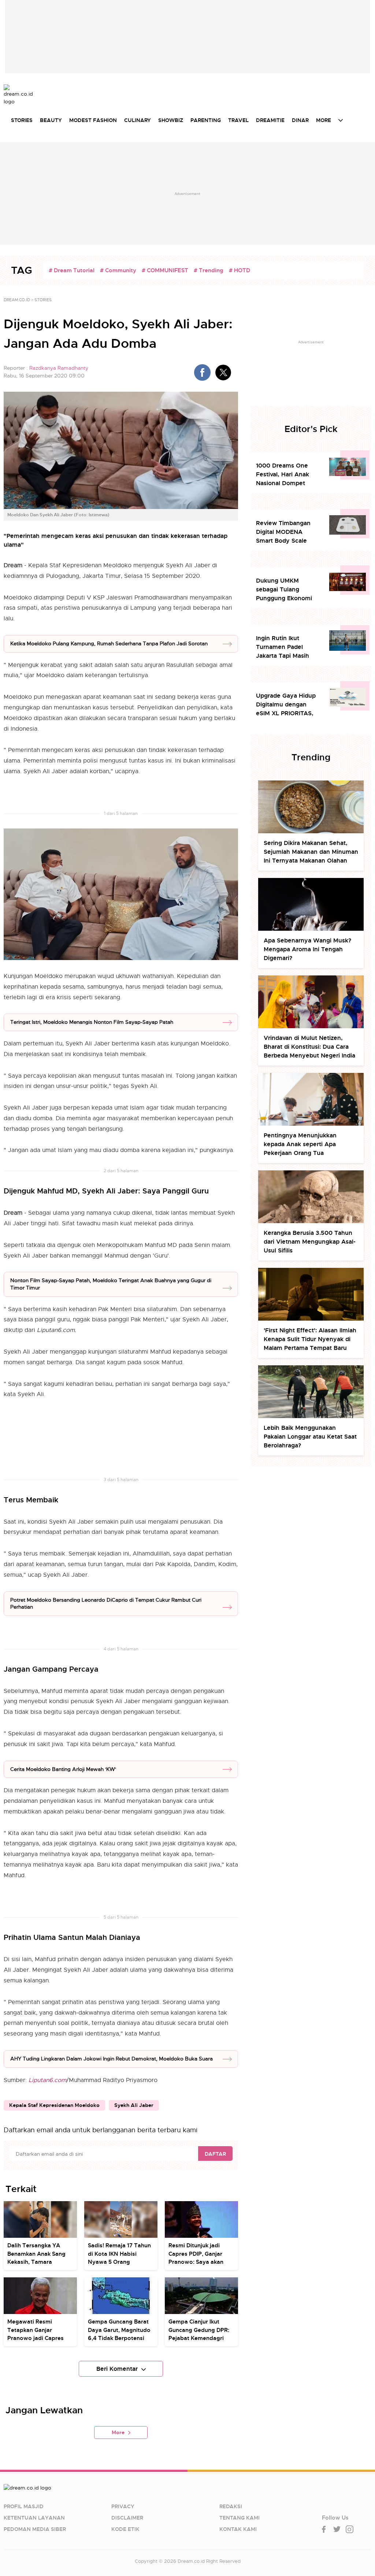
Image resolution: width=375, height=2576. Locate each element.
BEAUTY (51, 120)
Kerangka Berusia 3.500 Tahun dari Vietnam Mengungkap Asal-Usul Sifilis (310, 1242)
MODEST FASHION (93, 120)
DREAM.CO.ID (17, 300)
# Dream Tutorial (72, 270)
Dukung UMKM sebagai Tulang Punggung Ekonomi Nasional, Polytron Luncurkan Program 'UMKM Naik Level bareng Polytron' (284, 590)
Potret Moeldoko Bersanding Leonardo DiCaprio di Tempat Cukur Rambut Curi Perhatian (106, 1603)
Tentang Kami (240, 2518)
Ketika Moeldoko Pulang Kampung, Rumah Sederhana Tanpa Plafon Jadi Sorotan (109, 643)
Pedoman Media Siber (35, 2529)
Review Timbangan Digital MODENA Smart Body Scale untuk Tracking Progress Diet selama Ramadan (286, 532)
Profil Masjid (24, 2506)
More (118, 2432)
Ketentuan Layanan (34, 2518)
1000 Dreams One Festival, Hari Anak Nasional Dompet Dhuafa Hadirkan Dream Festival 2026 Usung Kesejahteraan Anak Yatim (287, 475)
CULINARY (138, 120)
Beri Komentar (117, 2369)
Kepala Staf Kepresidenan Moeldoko (54, 2105)
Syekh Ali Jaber (134, 2105)
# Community (118, 270)
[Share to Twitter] (223, 372)
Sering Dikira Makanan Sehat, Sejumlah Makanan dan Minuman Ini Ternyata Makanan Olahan (311, 852)
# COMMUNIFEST (165, 270)
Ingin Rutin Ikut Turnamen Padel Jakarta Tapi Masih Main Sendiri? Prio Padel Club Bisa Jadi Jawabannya (285, 647)
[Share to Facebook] (202, 372)
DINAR (300, 120)
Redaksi (231, 2506)
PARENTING (206, 120)
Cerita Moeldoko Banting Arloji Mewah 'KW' (63, 1769)
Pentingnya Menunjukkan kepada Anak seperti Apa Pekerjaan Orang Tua (300, 1144)
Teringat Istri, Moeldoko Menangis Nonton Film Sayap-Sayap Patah (92, 1022)
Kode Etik (125, 2529)
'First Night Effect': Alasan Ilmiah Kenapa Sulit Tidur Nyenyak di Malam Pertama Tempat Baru (310, 1339)
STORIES (22, 120)
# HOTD (240, 270)
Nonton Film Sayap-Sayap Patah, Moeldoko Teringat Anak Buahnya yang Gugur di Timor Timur (111, 1284)
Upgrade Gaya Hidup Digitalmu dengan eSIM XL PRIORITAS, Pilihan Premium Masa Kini (287, 705)
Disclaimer (127, 2518)
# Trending (209, 270)
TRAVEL (238, 120)
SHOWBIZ (171, 120)
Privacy (123, 2506)
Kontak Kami (238, 2529)
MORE (324, 120)
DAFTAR (215, 2154)
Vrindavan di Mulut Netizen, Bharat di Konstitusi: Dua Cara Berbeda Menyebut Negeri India (309, 1047)
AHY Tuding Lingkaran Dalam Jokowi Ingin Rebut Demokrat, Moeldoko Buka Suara (112, 2059)
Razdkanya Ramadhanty (59, 368)
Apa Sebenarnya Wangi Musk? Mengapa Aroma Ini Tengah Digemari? (307, 949)
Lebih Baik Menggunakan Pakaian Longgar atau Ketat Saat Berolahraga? (310, 1437)
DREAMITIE (270, 120)
